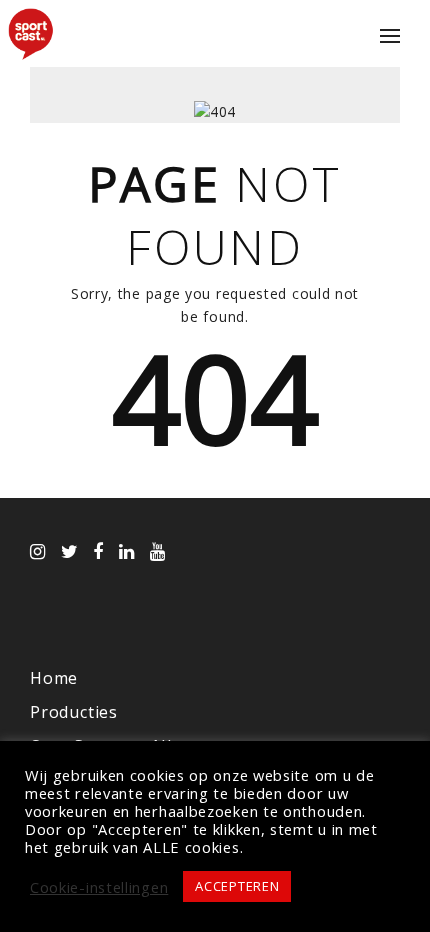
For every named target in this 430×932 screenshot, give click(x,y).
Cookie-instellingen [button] (99, 887)
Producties (74, 712)
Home (54, 678)
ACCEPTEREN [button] (237, 886)
